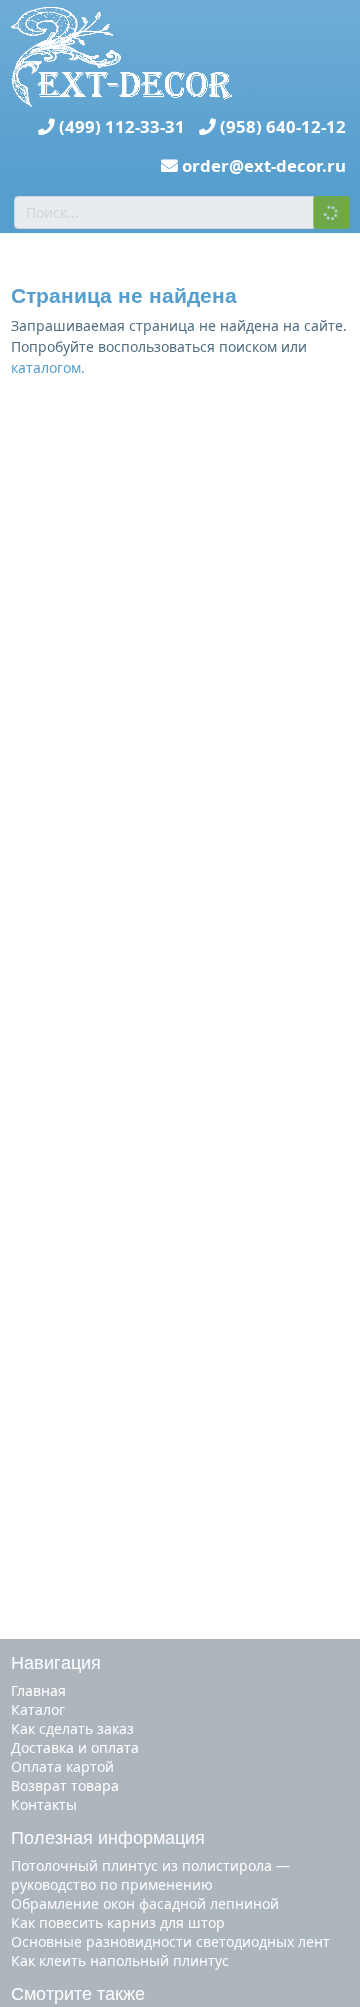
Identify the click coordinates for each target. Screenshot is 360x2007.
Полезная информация (108, 1838)
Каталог (38, 1709)
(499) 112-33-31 (122, 126)
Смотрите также (78, 1994)
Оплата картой (62, 1766)
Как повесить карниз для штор (118, 1922)
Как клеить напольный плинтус (120, 1960)
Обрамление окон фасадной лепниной (145, 1903)
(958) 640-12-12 (283, 126)
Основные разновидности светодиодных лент (170, 1941)
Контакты (44, 1804)
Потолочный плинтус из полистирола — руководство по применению (150, 1875)
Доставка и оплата (75, 1747)
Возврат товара (65, 1785)
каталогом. (48, 367)
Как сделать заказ (72, 1728)
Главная (38, 1690)
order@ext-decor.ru (264, 165)
